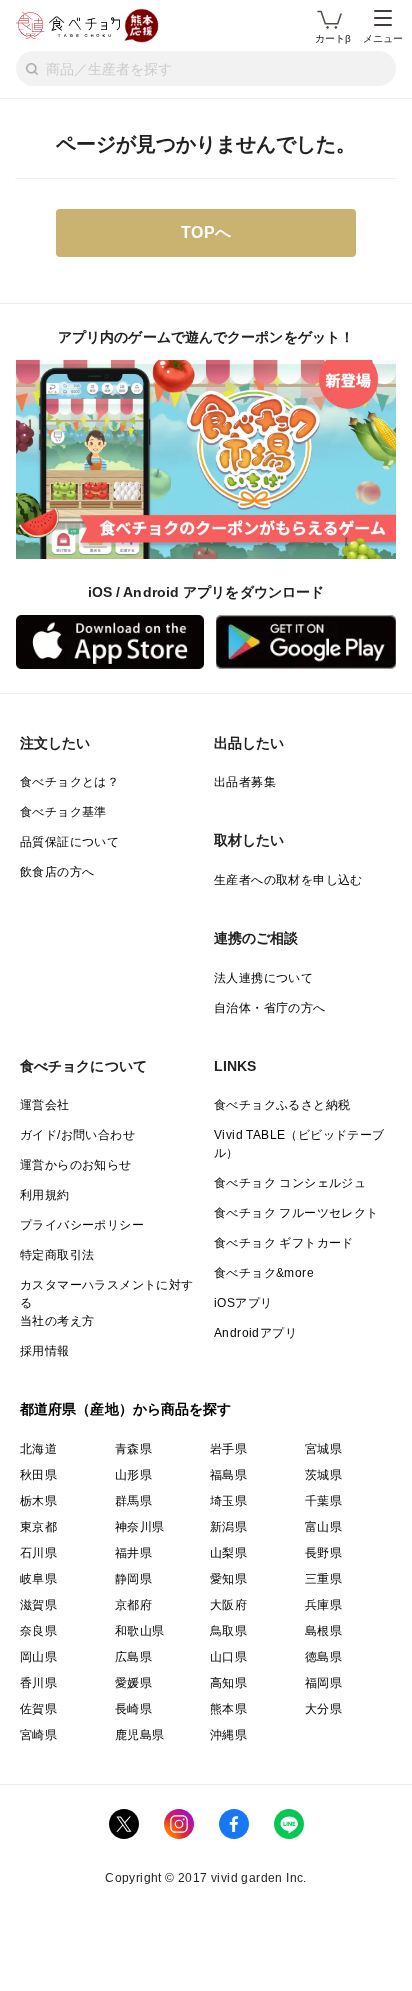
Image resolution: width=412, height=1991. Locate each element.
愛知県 (228, 1579)
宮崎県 (38, 1735)
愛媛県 (133, 1683)
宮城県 (323, 1449)
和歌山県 (140, 1631)
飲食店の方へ (57, 872)
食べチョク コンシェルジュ (290, 1183)
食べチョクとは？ (69, 782)
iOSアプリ (243, 1303)
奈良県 (38, 1631)
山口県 (228, 1657)
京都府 (133, 1605)
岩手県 (228, 1449)
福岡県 (323, 1683)
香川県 (38, 1683)
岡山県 (38, 1657)
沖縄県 (228, 1735)
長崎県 (133, 1709)
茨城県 (323, 1475)
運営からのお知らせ (76, 1165)
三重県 (323, 1579)
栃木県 (38, 1501)
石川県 (38, 1553)
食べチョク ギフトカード (284, 1243)
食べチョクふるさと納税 (282, 1105)
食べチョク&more (264, 1273)
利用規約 (45, 1195)
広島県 (133, 1657)
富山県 (323, 1527)
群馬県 (133, 1501)
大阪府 (228, 1605)
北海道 (38, 1449)
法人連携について (263, 978)
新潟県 (228, 1527)
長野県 (323, 1553)
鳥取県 (228, 1631)
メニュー (383, 38)
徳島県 (323, 1657)
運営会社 (45, 1105)
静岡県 (133, 1579)
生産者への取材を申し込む (288, 880)
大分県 (323, 1709)
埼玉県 (228, 1501)
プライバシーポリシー (82, 1225)
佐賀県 (38, 1709)
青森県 (133, 1449)
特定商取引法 (57, 1255)
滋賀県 (38, 1605)
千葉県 (323, 1501)
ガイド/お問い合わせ (77, 1135)
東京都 (38, 1527)
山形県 (133, 1475)
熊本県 (228, 1709)
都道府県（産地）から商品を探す (126, 1409)
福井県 (133, 1553)
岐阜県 (38, 1579)
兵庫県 (323, 1605)
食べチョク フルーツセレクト (296, 1213)
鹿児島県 (140, 1735)
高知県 (228, 1683)
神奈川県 (140, 1527)
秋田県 (38, 1475)
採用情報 (45, 1351)
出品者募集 (245, 782)
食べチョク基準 (63, 812)
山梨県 (228, 1553)
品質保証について (69, 842)
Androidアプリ (255, 1333)
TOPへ (206, 232)
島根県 (323, 1631)
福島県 (228, 1475)
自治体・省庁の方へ (270, 1008)
